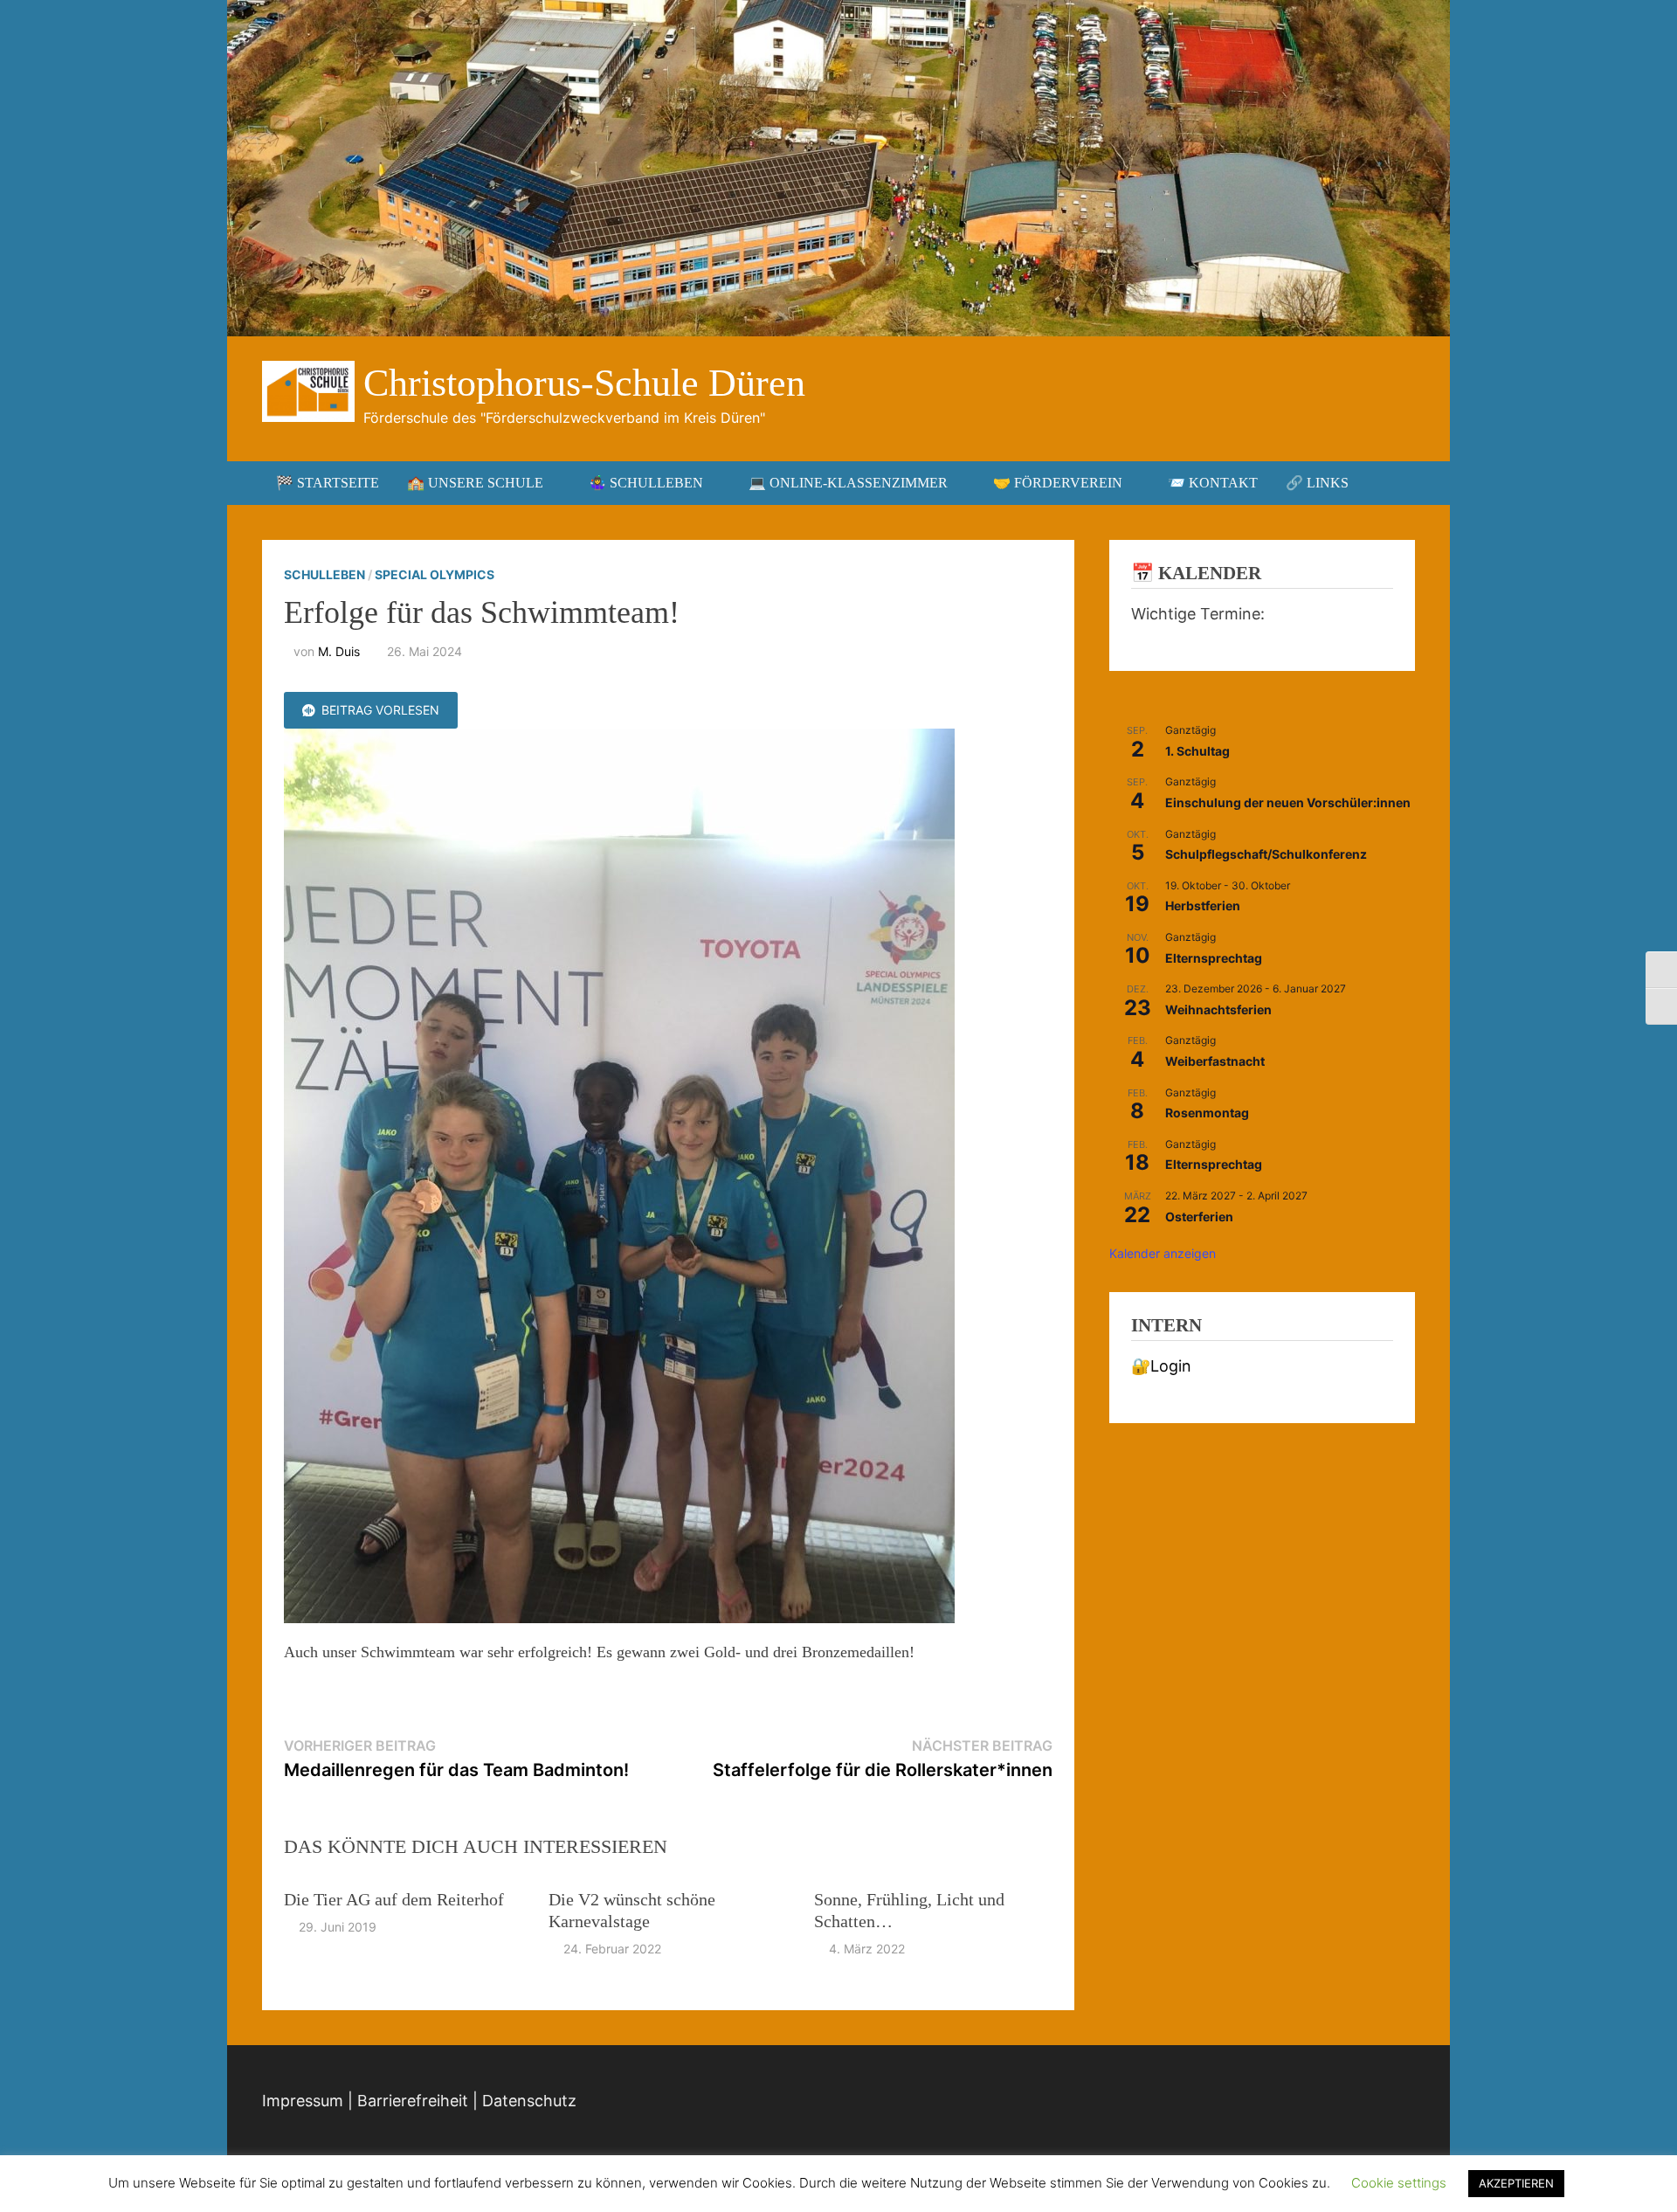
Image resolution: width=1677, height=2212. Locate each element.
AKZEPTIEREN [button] (1516, 2183)
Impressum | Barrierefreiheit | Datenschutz (419, 2101)
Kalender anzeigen (1163, 1253)
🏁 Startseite (328, 483)
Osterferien (1199, 1217)
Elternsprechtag (1214, 958)
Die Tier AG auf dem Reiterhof (394, 1899)
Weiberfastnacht (1215, 1061)
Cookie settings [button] (1399, 2183)
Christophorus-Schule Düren (584, 383)
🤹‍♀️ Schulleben (646, 483)
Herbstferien (1203, 906)
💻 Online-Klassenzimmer (848, 483)
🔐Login (1161, 1366)
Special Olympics (435, 574)
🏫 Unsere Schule (475, 483)
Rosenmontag (1207, 1113)
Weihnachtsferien (1218, 1009)
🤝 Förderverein (1058, 483)
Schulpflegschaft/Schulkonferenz (1266, 854)
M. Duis (339, 651)
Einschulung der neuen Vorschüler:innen (1288, 802)
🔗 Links (1317, 483)
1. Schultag (1197, 751)
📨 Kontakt (1213, 483)
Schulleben (324, 574)
